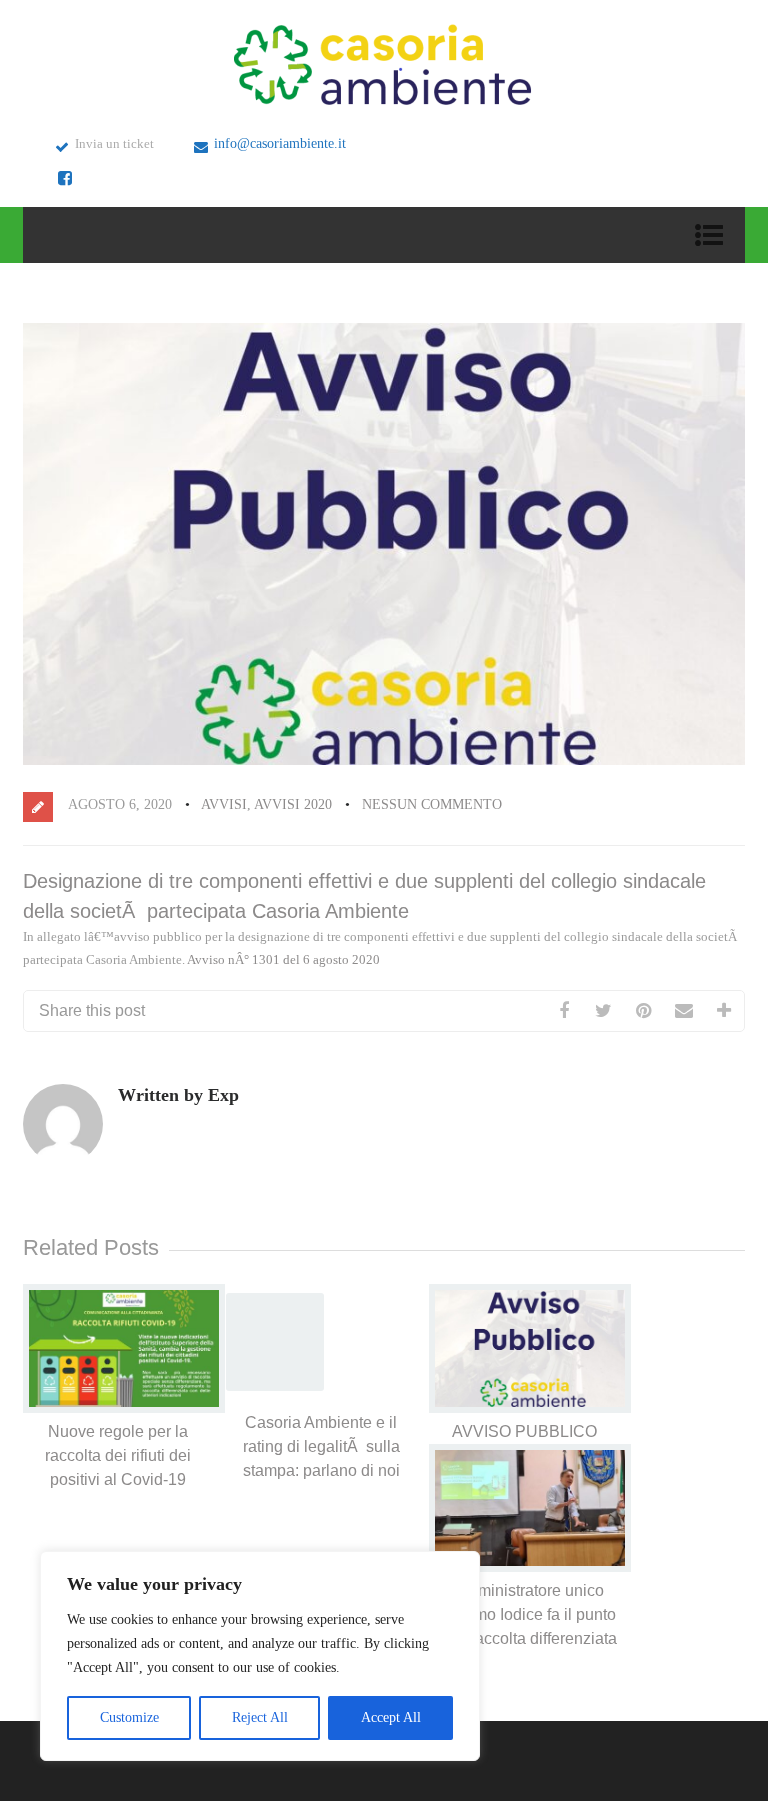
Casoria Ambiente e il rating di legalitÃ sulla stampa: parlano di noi (321, 1446)
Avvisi (224, 804)
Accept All (391, 1717)
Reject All (260, 1717)
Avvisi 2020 (293, 804)
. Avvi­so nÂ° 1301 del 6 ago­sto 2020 (281, 959)
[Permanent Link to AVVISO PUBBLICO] (530, 1408)
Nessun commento (432, 804)
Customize (129, 1717)
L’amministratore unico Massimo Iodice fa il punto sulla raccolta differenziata (524, 1614)
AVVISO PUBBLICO (524, 1431)
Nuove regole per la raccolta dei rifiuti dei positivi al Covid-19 (118, 1455)
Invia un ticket (114, 143)
